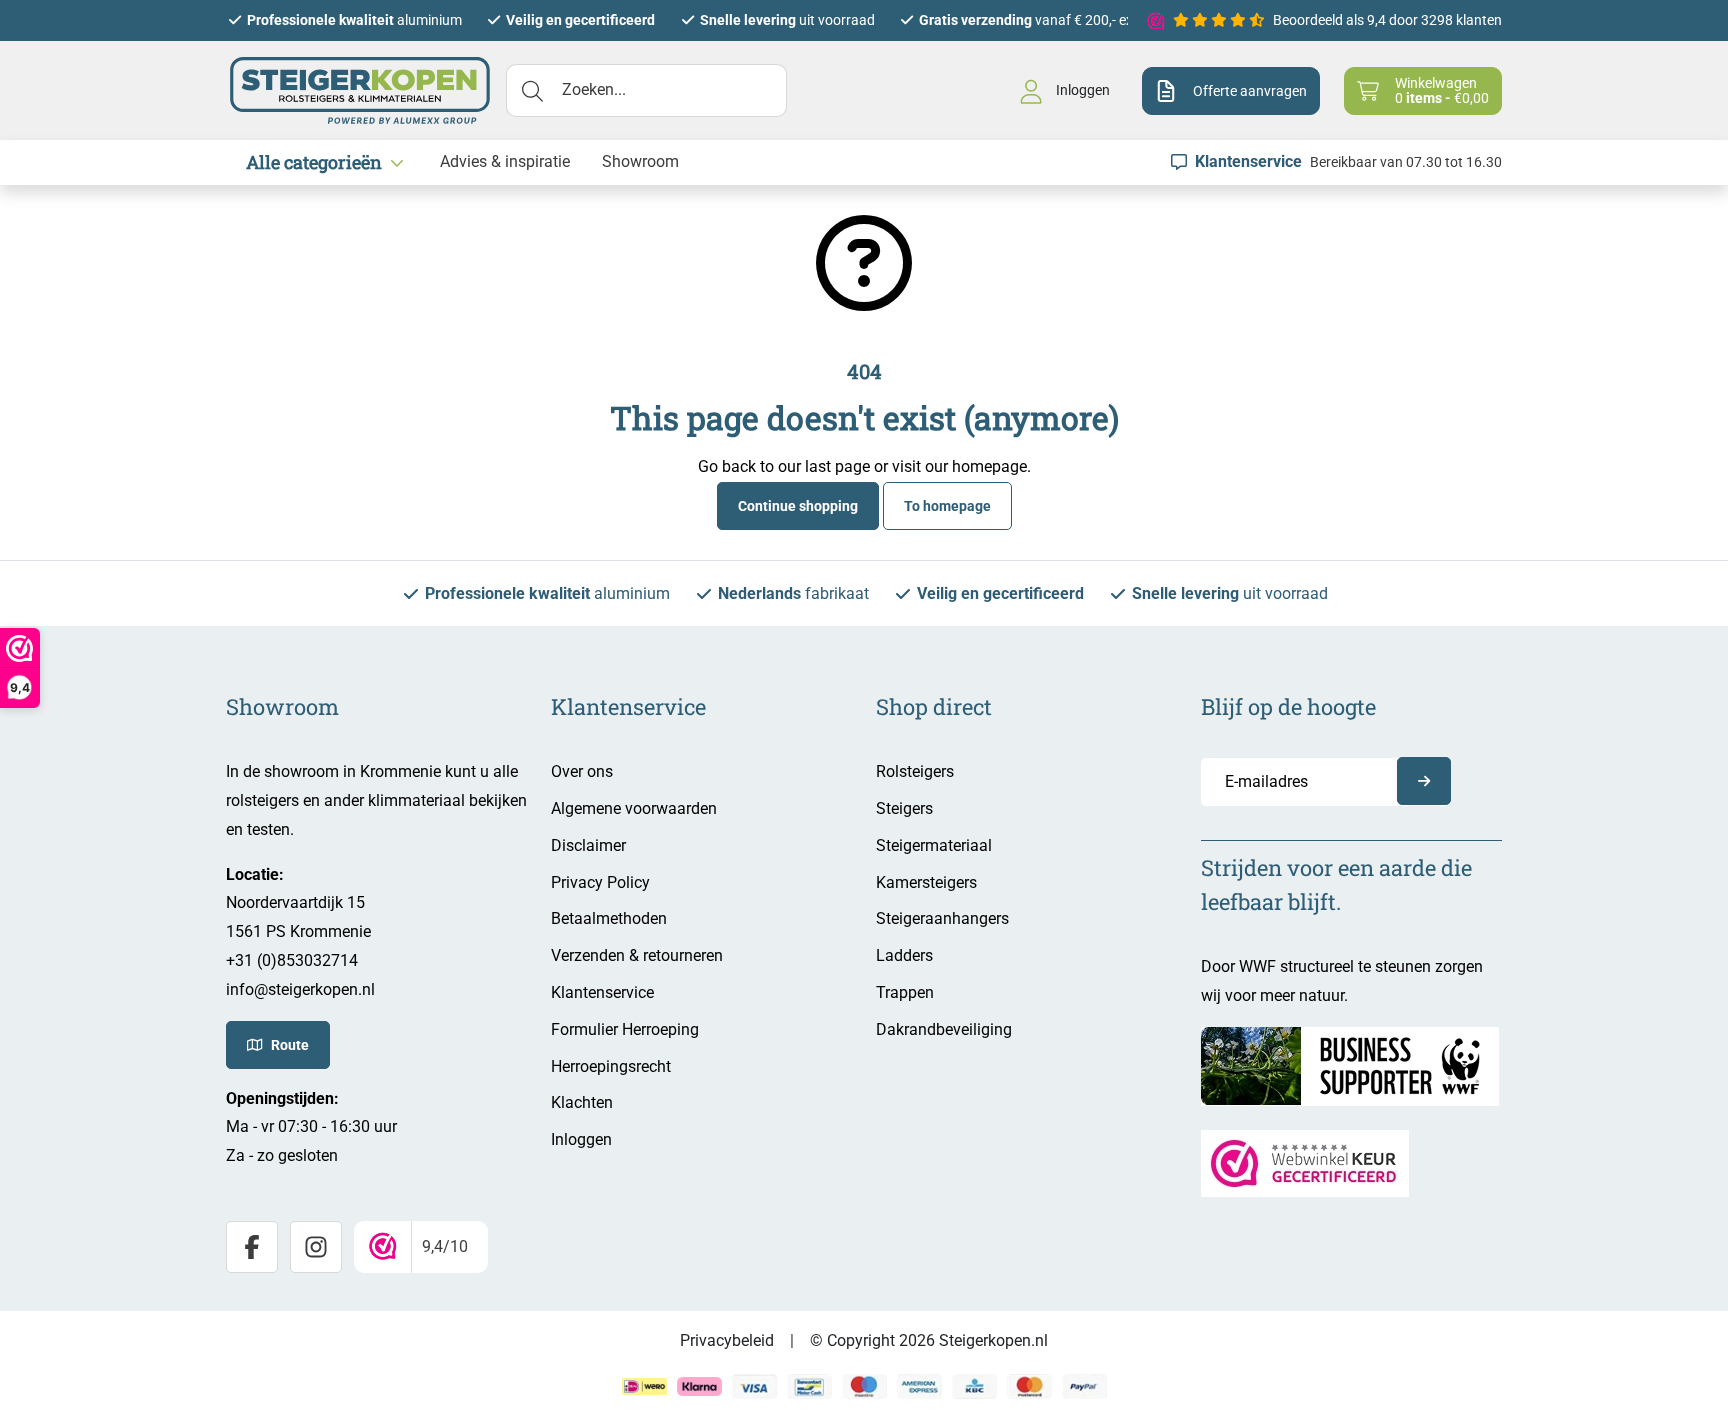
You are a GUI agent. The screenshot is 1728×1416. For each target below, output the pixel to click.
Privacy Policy (600, 882)
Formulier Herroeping (625, 1029)
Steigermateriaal (934, 845)
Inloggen (581, 1139)
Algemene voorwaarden (634, 808)
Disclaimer (588, 845)
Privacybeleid (727, 1340)
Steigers (904, 808)
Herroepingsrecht (611, 1066)
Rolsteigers (915, 771)
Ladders (904, 955)
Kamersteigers (926, 882)
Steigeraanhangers (942, 918)
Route (290, 1045)
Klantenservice (602, 992)
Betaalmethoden (609, 918)
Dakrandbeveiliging (944, 1029)
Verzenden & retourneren (637, 955)
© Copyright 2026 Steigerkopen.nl (929, 1340)
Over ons (582, 771)
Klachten (582, 1102)
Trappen (905, 992)
